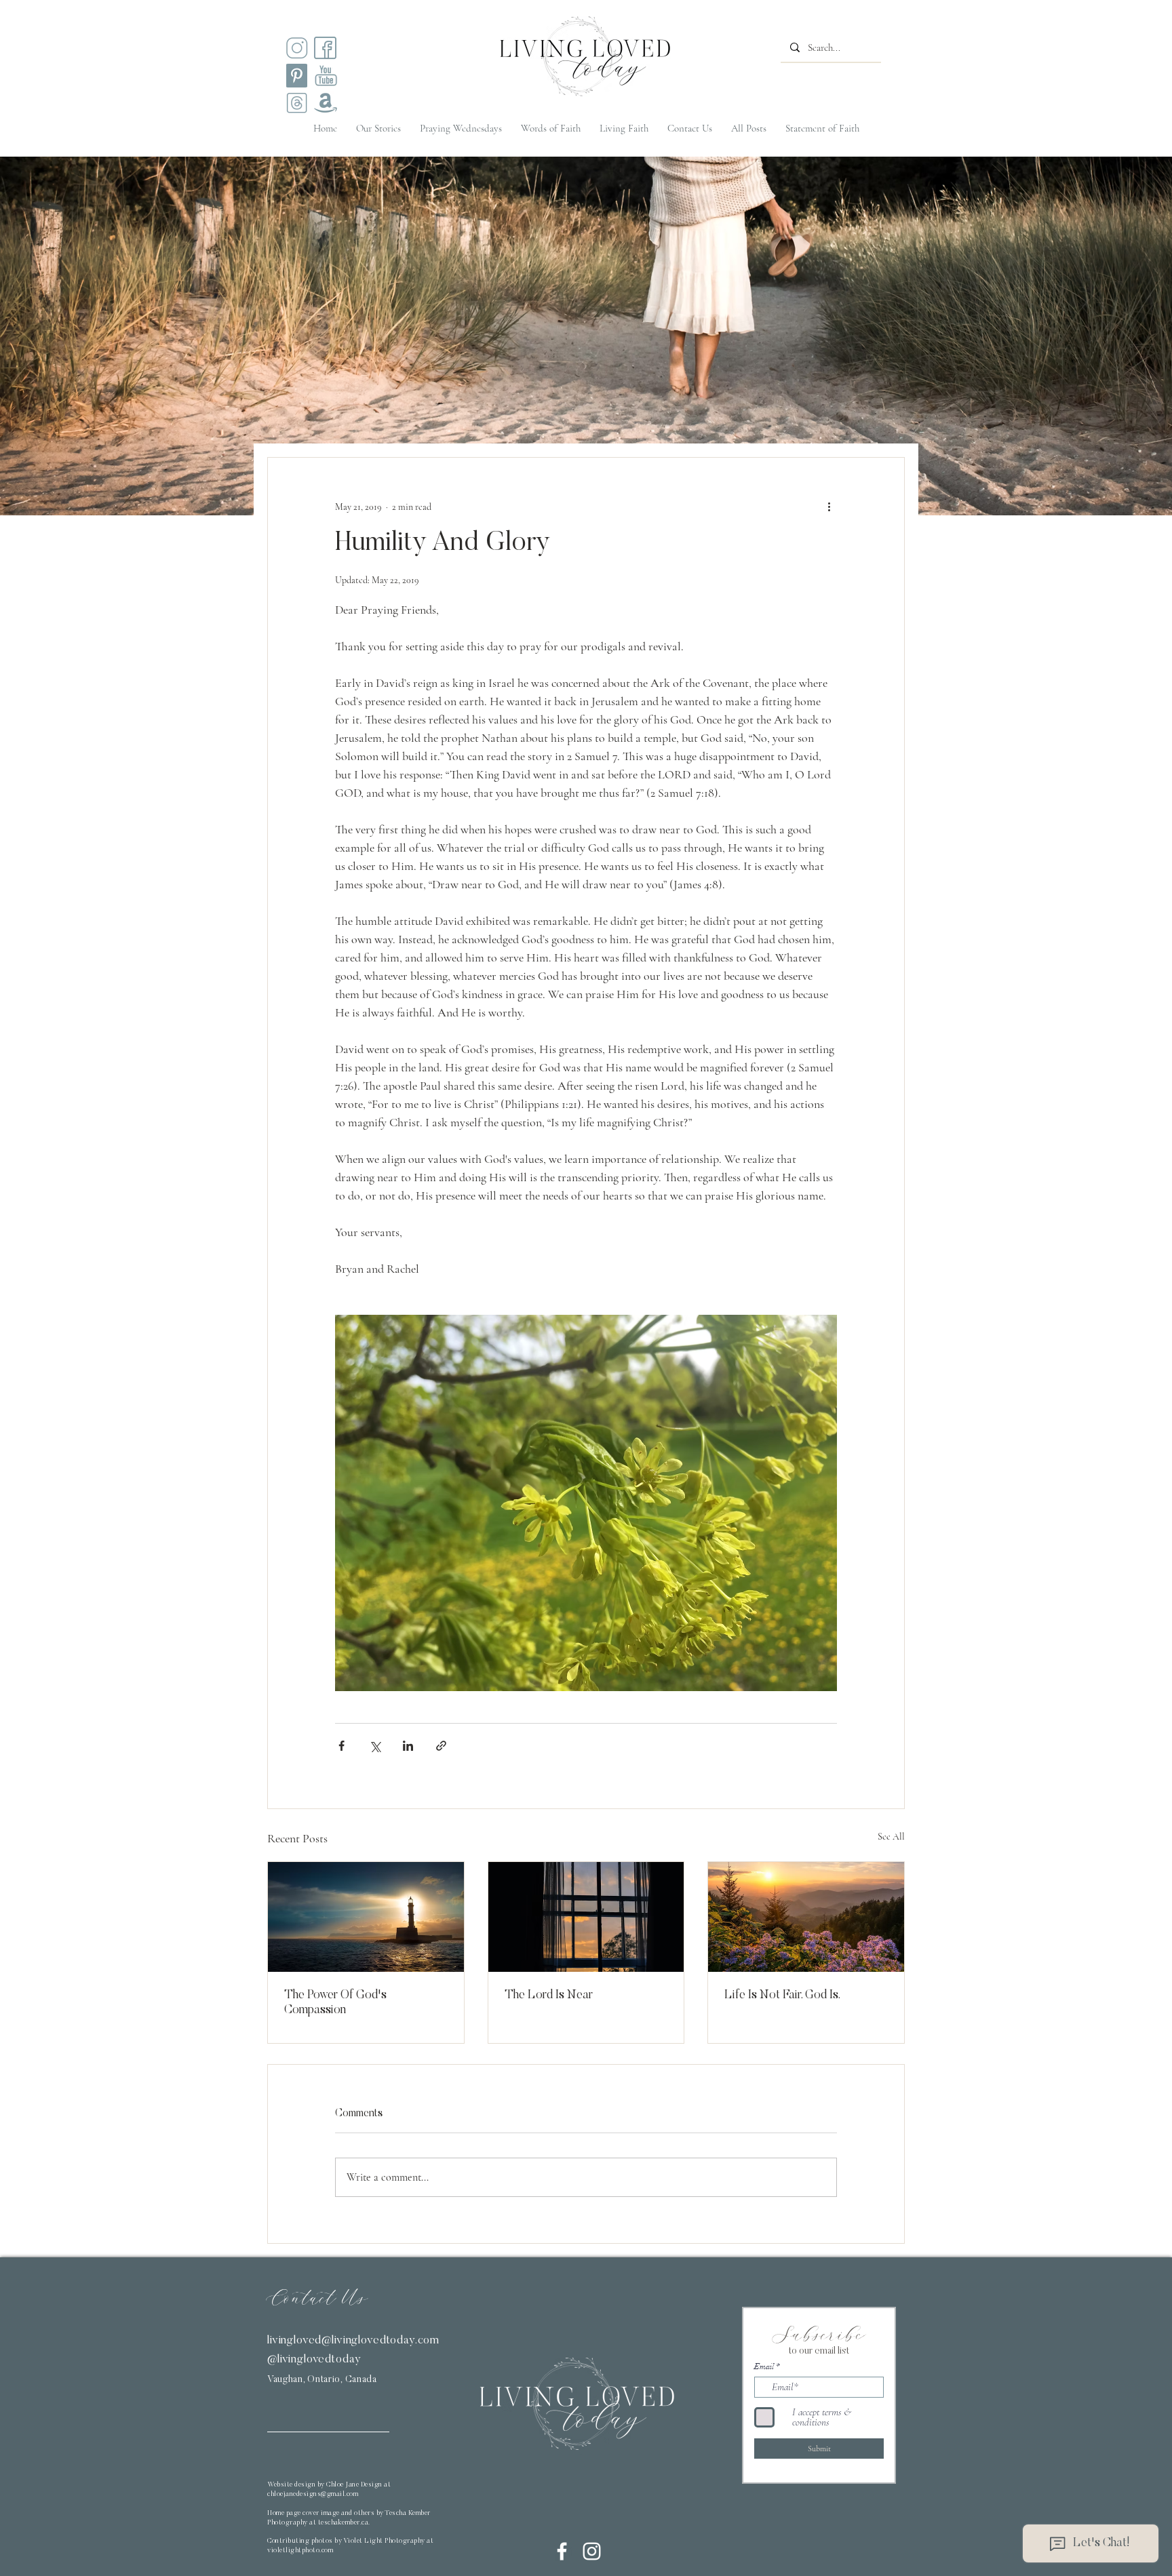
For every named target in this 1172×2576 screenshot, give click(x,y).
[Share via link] (441, 1746)
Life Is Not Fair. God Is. (782, 1996)
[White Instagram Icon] (592, 2551)
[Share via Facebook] (341, 1746)
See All (891, 1837)
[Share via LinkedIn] (408, 1746)
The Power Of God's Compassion (335, 2003)
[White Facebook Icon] (562, 2551)
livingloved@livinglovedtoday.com (353, 2341)
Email (764, 2366)
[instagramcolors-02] (325, 48)
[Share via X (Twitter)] (375, 1746)
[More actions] (829, 507)
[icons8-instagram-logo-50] (297, 48)
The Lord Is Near (549, 1996)
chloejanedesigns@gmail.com (313, 2495)
